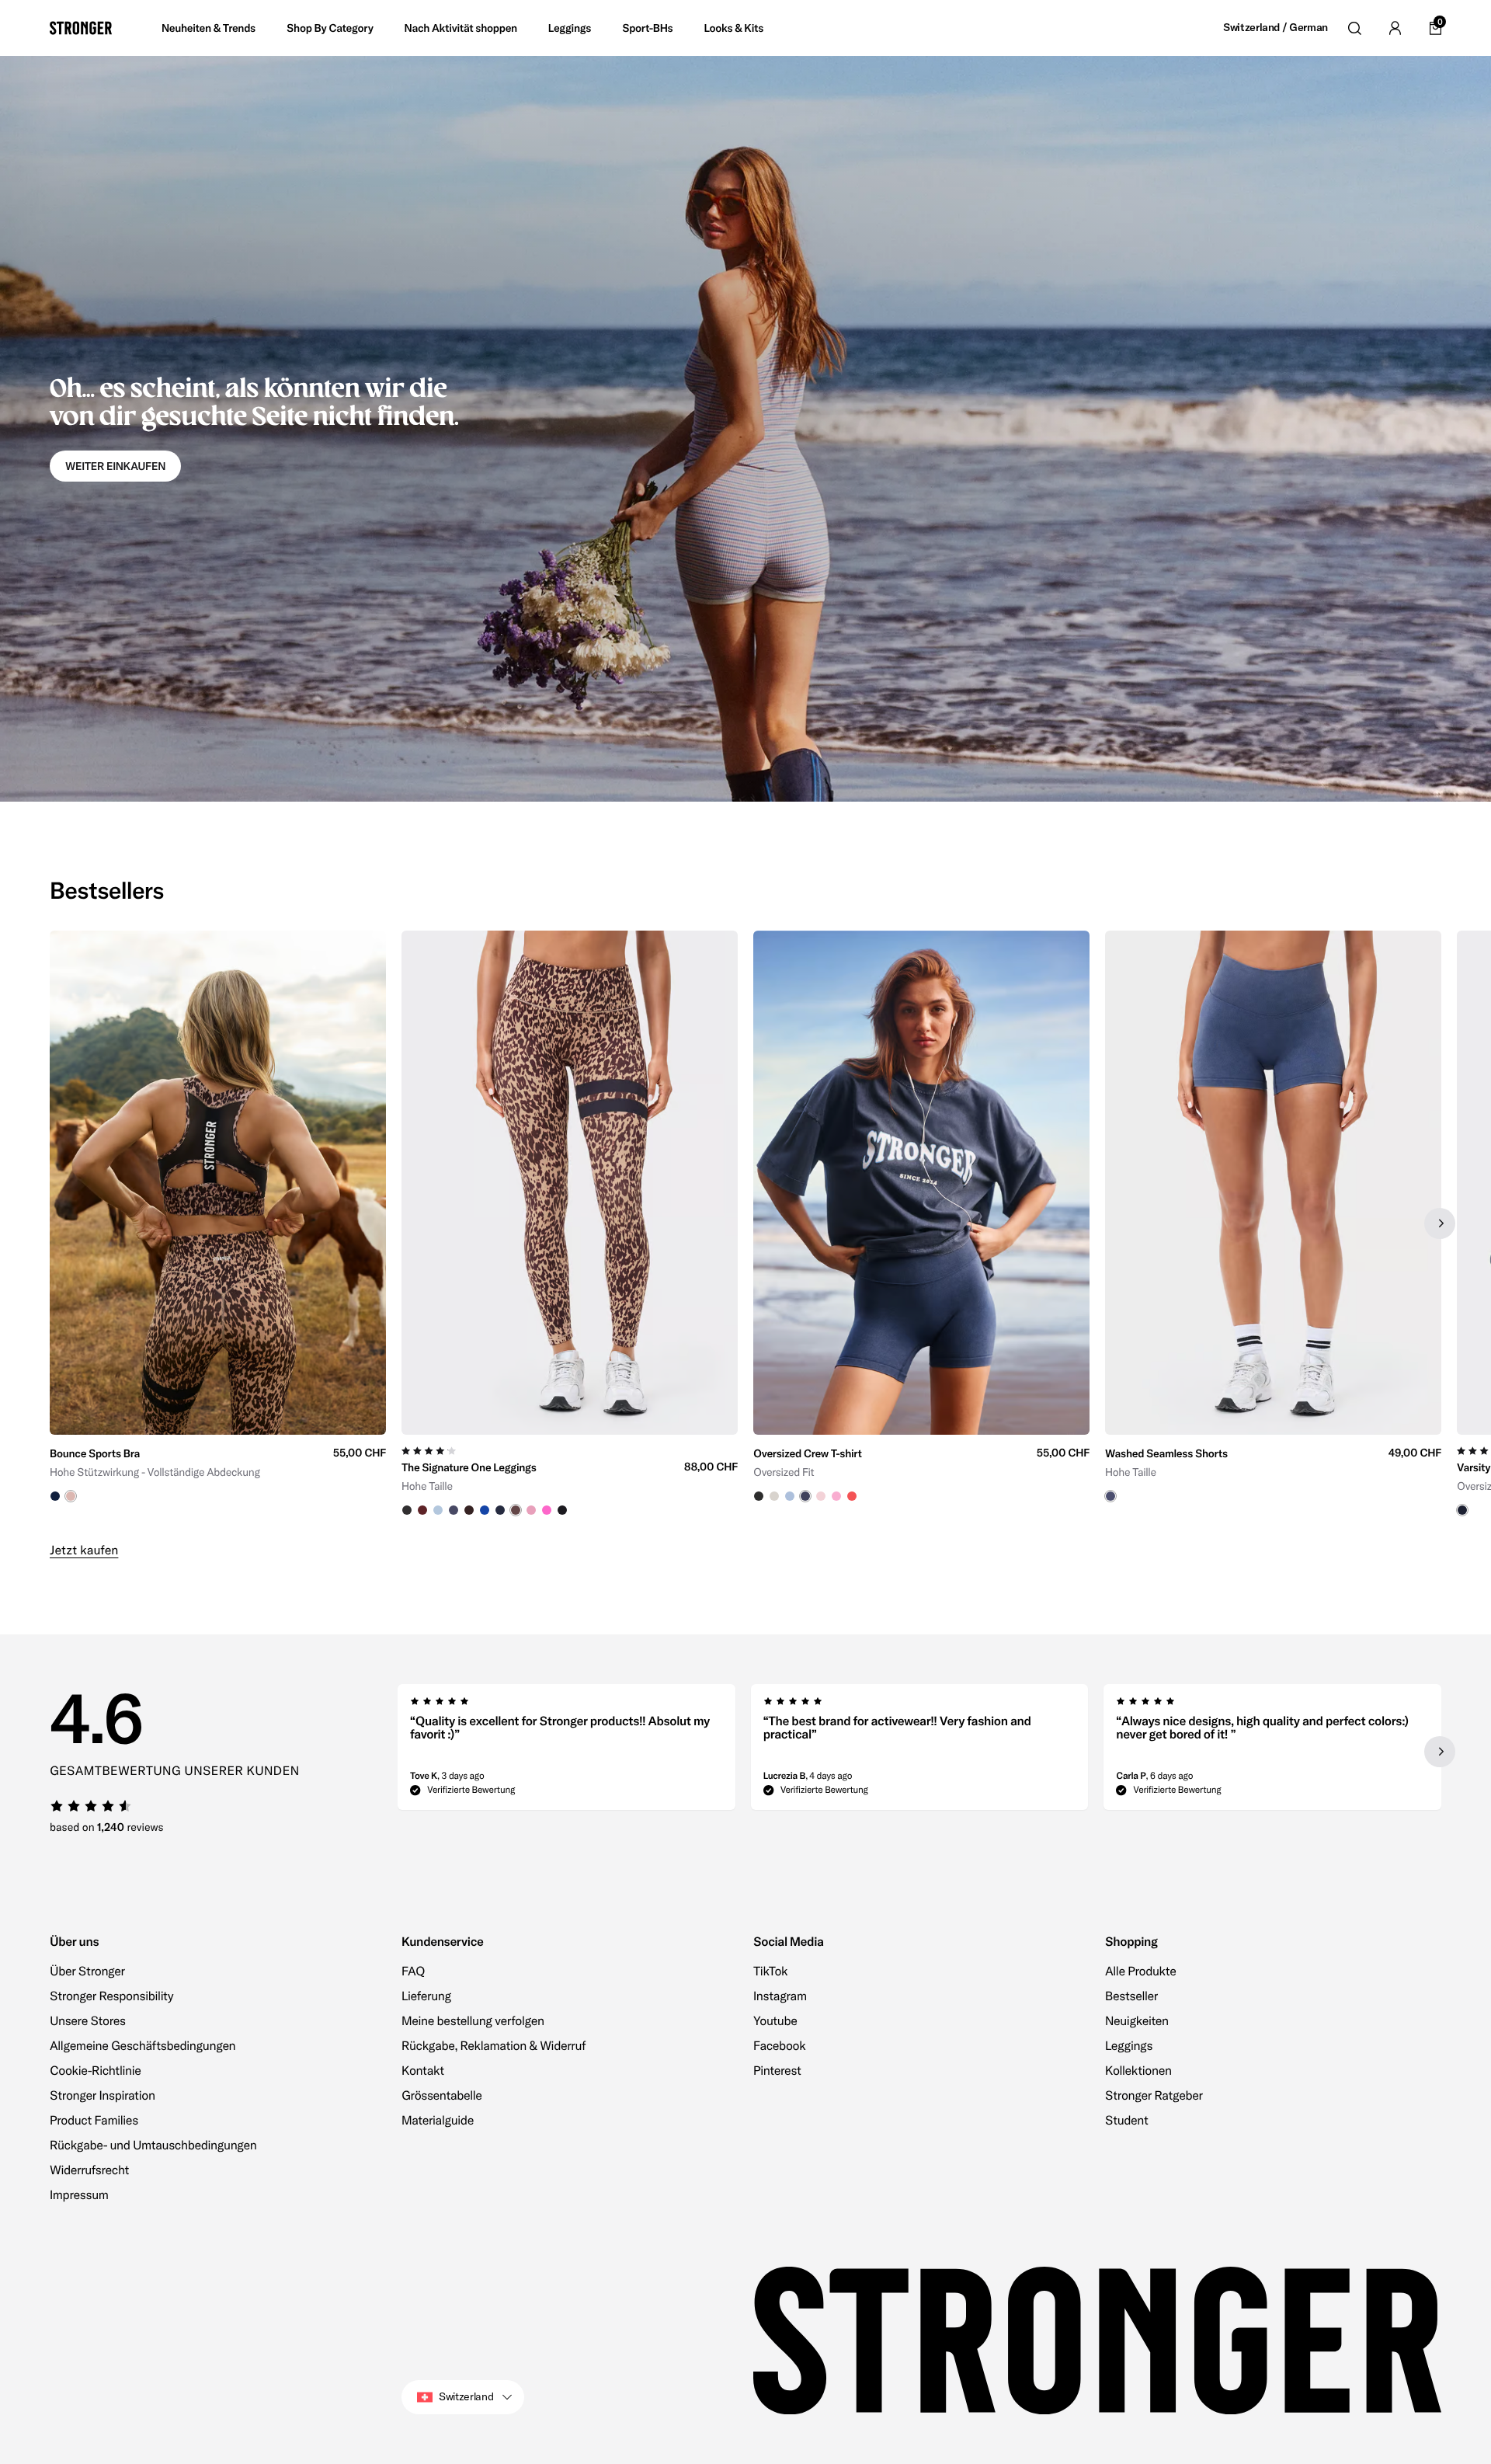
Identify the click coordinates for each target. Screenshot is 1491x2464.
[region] (745, 1224)
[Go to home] (81, 28)
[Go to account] (1395, 28)
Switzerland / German (1276, 28)
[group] (218, 1224)
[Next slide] (1440, 1223)
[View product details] (218, 1469)
